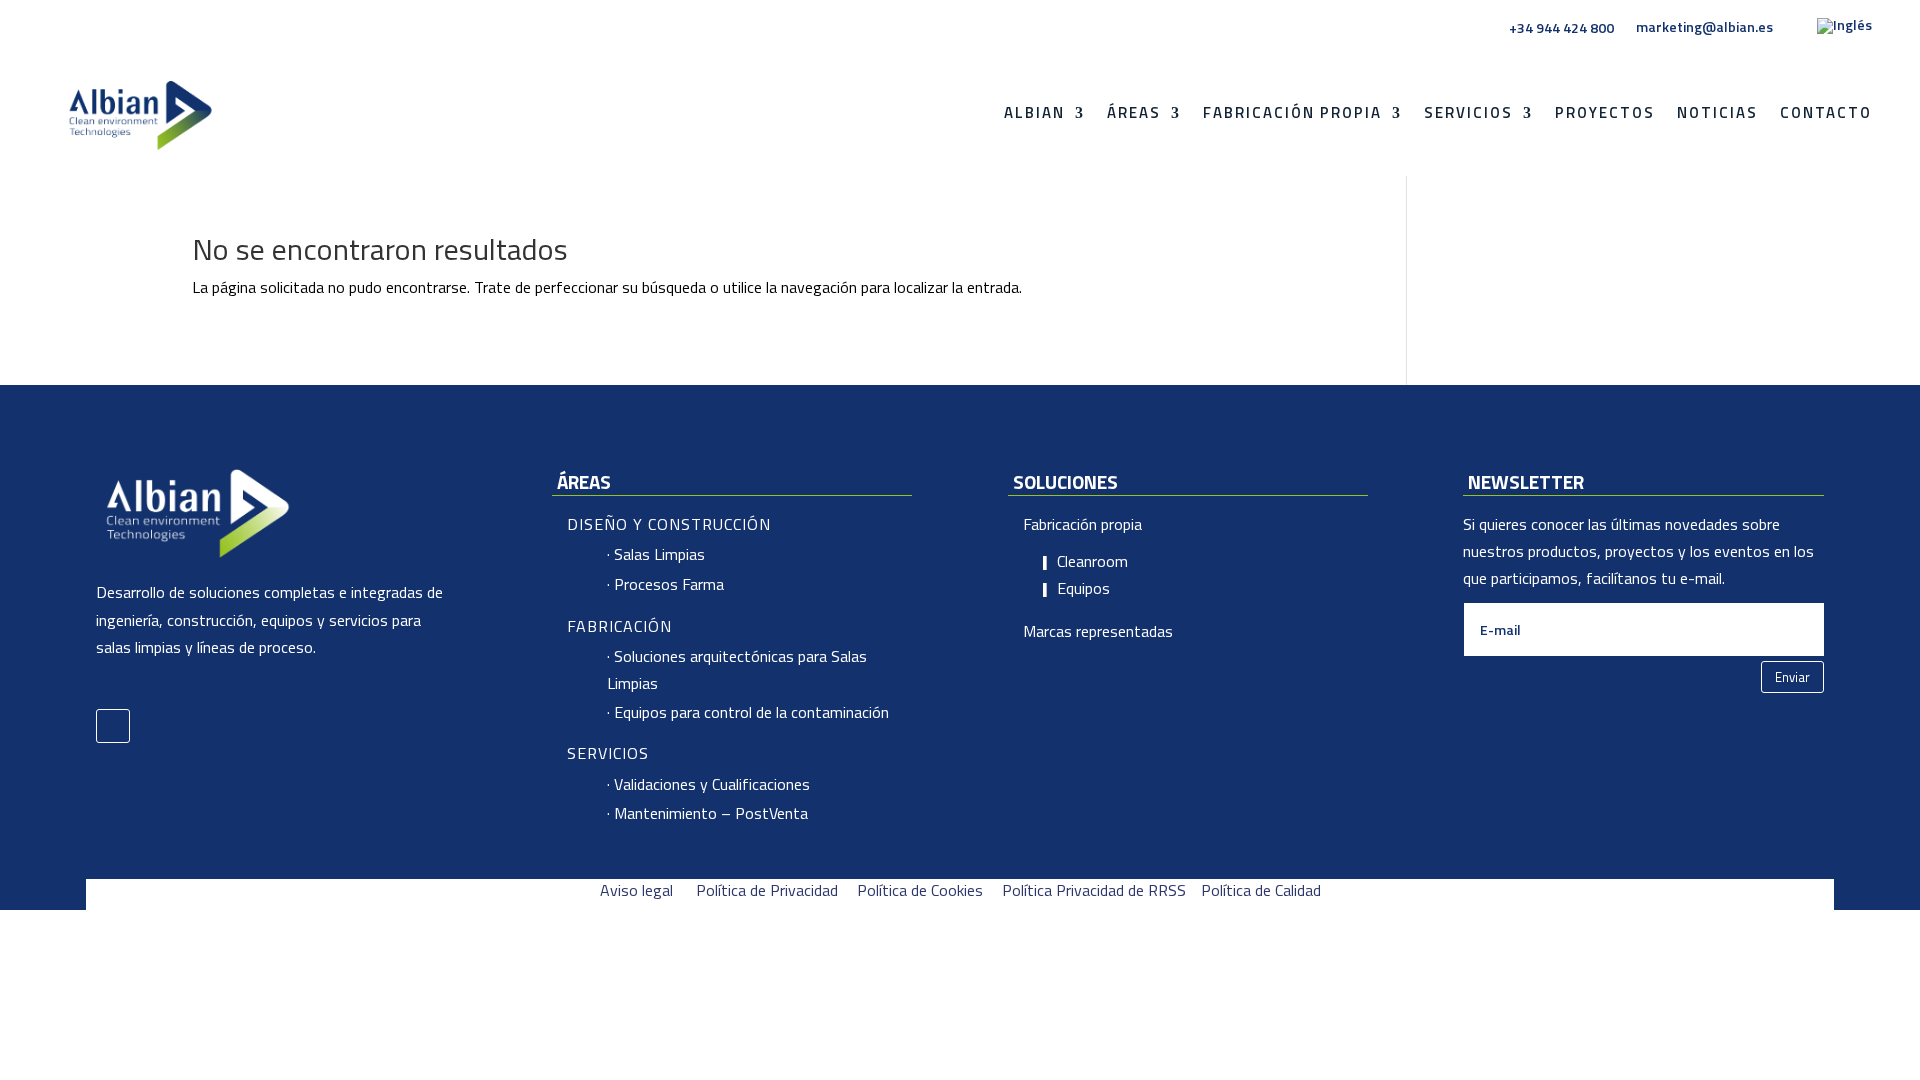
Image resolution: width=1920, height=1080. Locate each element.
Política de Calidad (1261, 890)
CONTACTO (1826, 112)
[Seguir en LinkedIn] (113, 726)
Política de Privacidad (767, 890)
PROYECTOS (1605, 112)
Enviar (1792, 677)
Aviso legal (636, 890)
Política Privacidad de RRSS (1094, 890)
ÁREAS (1134, 112)
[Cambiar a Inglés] (1844, 30)
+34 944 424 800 (1561, 28)
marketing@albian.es (1704, 27)
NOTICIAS (1717, 112)
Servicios (1468, 112)
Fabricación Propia (1292, 112)
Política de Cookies (920, 890)
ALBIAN (1034, 112)
